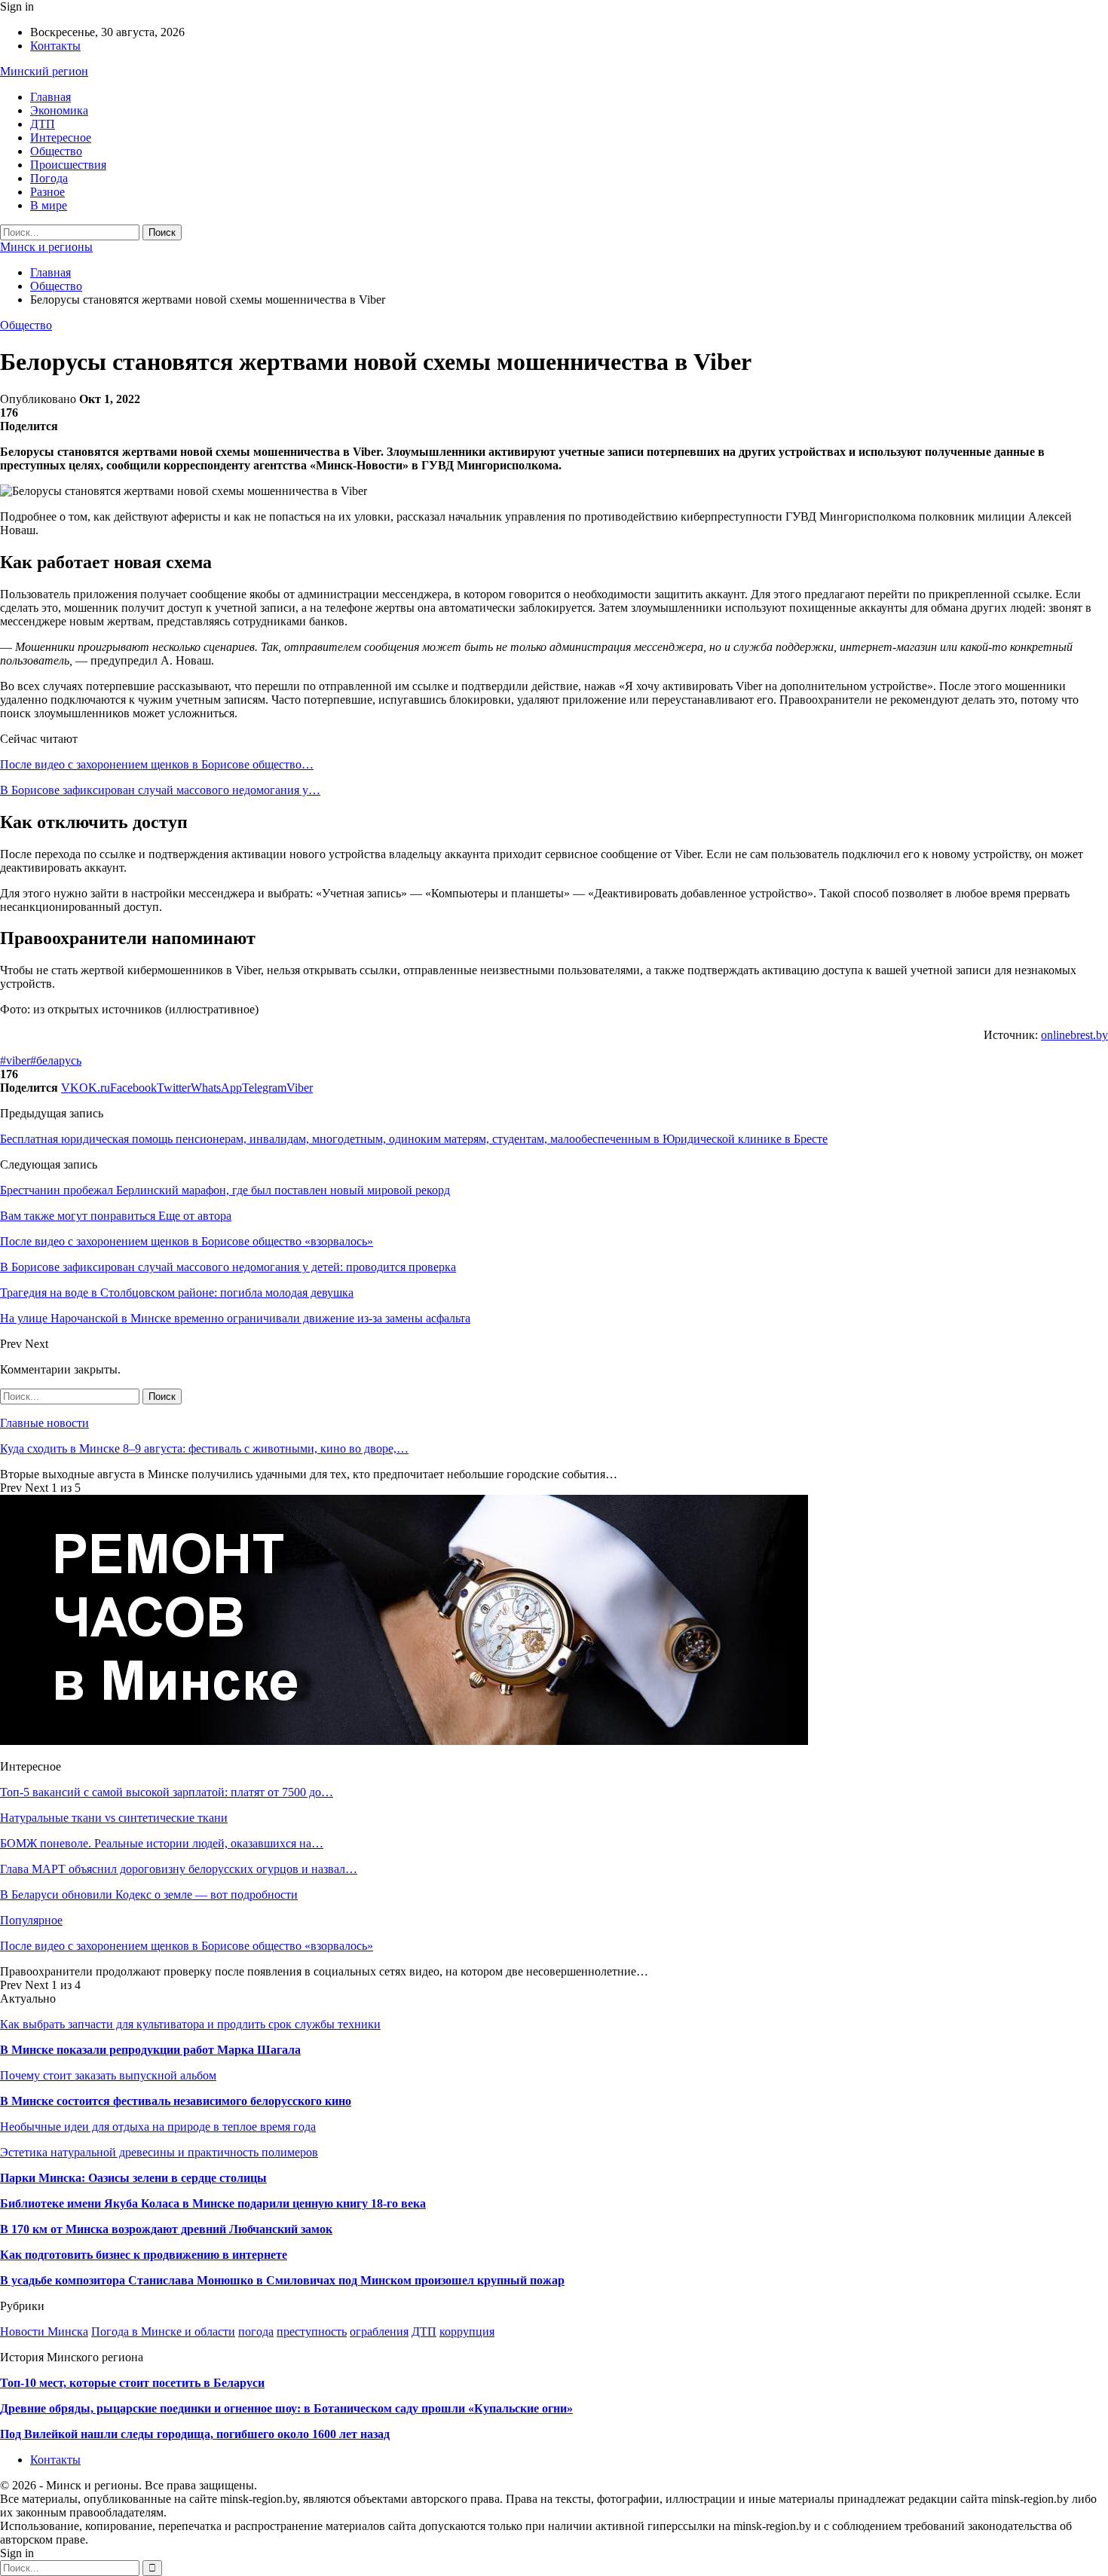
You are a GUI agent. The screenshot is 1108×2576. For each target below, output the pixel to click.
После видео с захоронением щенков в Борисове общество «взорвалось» (187, 1946)
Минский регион (44, 71)
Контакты (55, 46)
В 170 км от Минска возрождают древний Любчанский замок (166, 2229)
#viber (15, 1060)
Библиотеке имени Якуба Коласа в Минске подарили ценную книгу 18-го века (213, 2203)
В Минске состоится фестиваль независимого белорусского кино (176, 2101)
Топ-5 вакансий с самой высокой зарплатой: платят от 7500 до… (167, 1792)
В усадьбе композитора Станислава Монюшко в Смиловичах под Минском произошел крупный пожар (282, 2280)
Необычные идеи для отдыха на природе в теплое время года (158, 2127)
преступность (312, 2332)
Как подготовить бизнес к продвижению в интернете (144, 2255)
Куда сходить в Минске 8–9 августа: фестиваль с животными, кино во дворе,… (204, 1448)
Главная (51, 97)
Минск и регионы (46, 247)
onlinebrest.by (1074, 1035)
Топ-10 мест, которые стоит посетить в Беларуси (132, 2383)
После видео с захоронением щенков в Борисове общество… (157, 764)
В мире (49, 205)
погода (256, 2332)
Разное (47, 192)
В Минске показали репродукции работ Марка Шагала (150, 2050)
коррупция (467, 2332)
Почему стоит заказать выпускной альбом (108, 2075)
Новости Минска (44, 2332)
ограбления (379, 2332)
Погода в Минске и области (163, 2332)
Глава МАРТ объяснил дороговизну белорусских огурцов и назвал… (179, 1869)
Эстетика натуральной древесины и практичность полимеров (159, 2152)
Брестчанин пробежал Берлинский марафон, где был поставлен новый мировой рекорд (225, 1190)
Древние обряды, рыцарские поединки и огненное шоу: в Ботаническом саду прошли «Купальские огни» (286, 2408)
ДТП (43, 124)
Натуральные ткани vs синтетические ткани (114, 1818)
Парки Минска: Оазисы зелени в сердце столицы (133, 2178)
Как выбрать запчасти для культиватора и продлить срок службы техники (190, 2024)
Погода (49, 178)
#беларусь (56, 1060)
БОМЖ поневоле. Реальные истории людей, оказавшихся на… (162, 1843)
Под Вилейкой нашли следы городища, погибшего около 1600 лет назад (195, 2434)
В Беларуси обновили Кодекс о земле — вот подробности (149, 1895)
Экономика (59, 110)
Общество (56, 151)
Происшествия (68, 165)
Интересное (61, 138)
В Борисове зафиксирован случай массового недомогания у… (160, 790)
